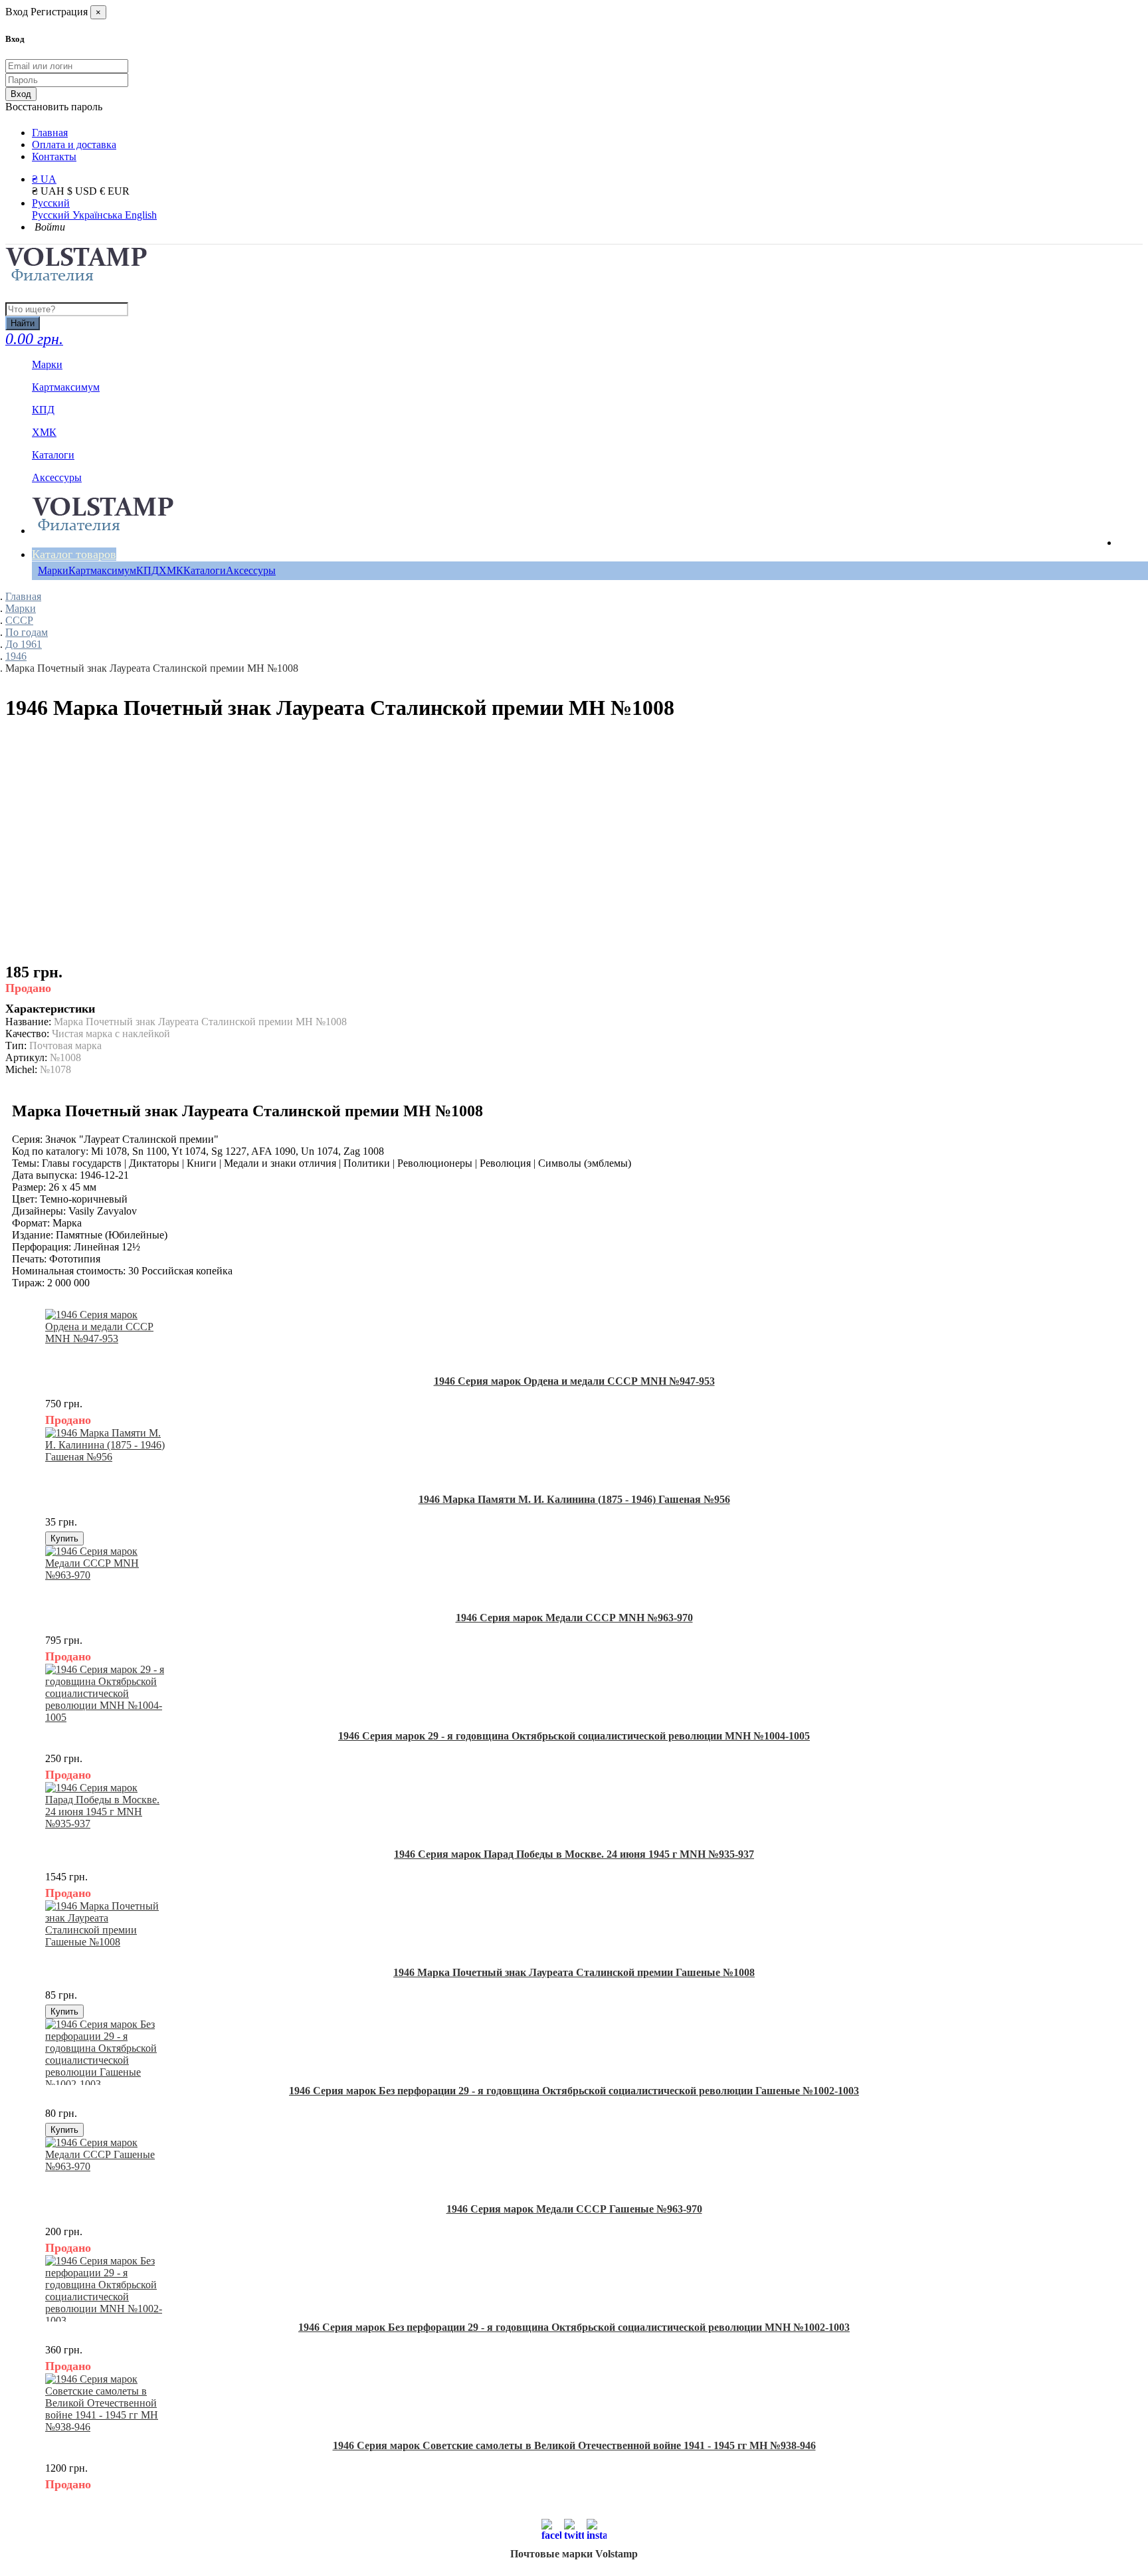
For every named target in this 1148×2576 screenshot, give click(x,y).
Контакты (54, 156)
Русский (51, 203)
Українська (99, 215)
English (141, 215)
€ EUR (115, 191)
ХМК (171, 570)
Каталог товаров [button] (74, 554)
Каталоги (205, 570)
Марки (53, 570)
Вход (21, 94)
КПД (147, 570)
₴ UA (44, 179)
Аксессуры (251, 570)
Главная (50, 133)
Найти (23, 323)
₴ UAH (49, 191)
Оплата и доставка (74, 145)
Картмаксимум (102, 570)
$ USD (83, 191)
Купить (64, 1538)
